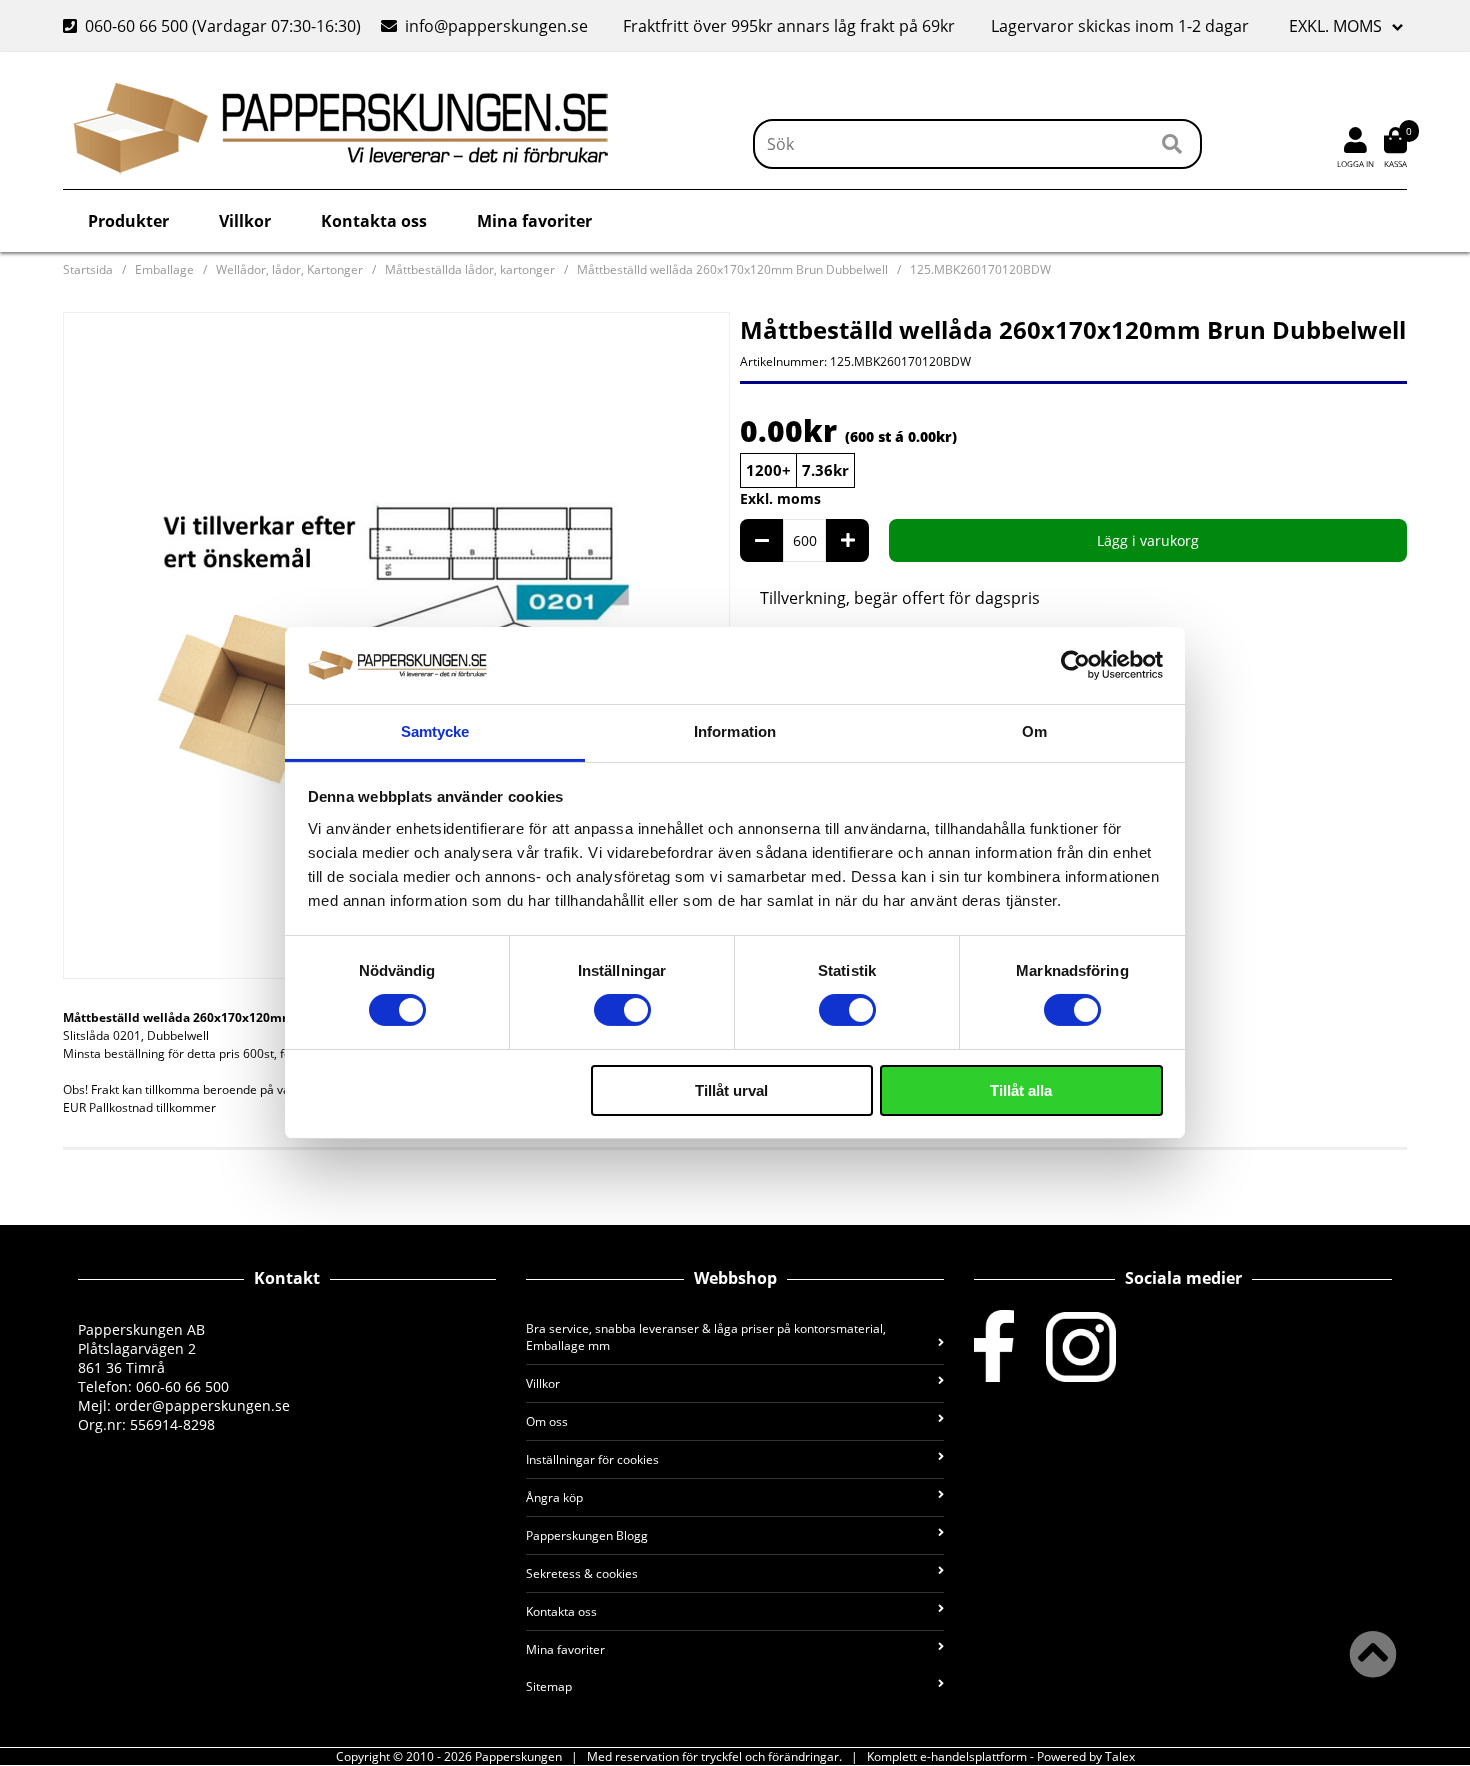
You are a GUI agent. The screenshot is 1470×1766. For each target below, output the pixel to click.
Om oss (547, 1421)
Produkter (128, 221)
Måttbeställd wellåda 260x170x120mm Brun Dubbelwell (732, 269)
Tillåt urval (731, 1090)
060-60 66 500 (136, 26)
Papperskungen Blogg (587, 1535)
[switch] (622, 1010)
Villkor (245, 221)
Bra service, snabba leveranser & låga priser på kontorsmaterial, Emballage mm (706, 1337)
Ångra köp (554, 1497)
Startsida (88, 269)
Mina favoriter (534, 221)
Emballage (164, 269)
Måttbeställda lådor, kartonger (470, 269)
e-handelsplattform (973, 1756)
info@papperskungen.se (496, 26)
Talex (1120, 1756)
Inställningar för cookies (592, 1459)
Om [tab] (1034, 731)
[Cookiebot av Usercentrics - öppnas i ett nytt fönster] (1075, 665)
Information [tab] (735, 731)
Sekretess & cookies (582, 1573)
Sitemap (549, 1686)
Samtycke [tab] (435, 731)
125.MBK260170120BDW (980, 269)
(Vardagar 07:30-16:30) (214, 26)
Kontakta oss (374, 221)
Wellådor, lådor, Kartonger (289, 269)
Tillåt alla (1021, 1090)
